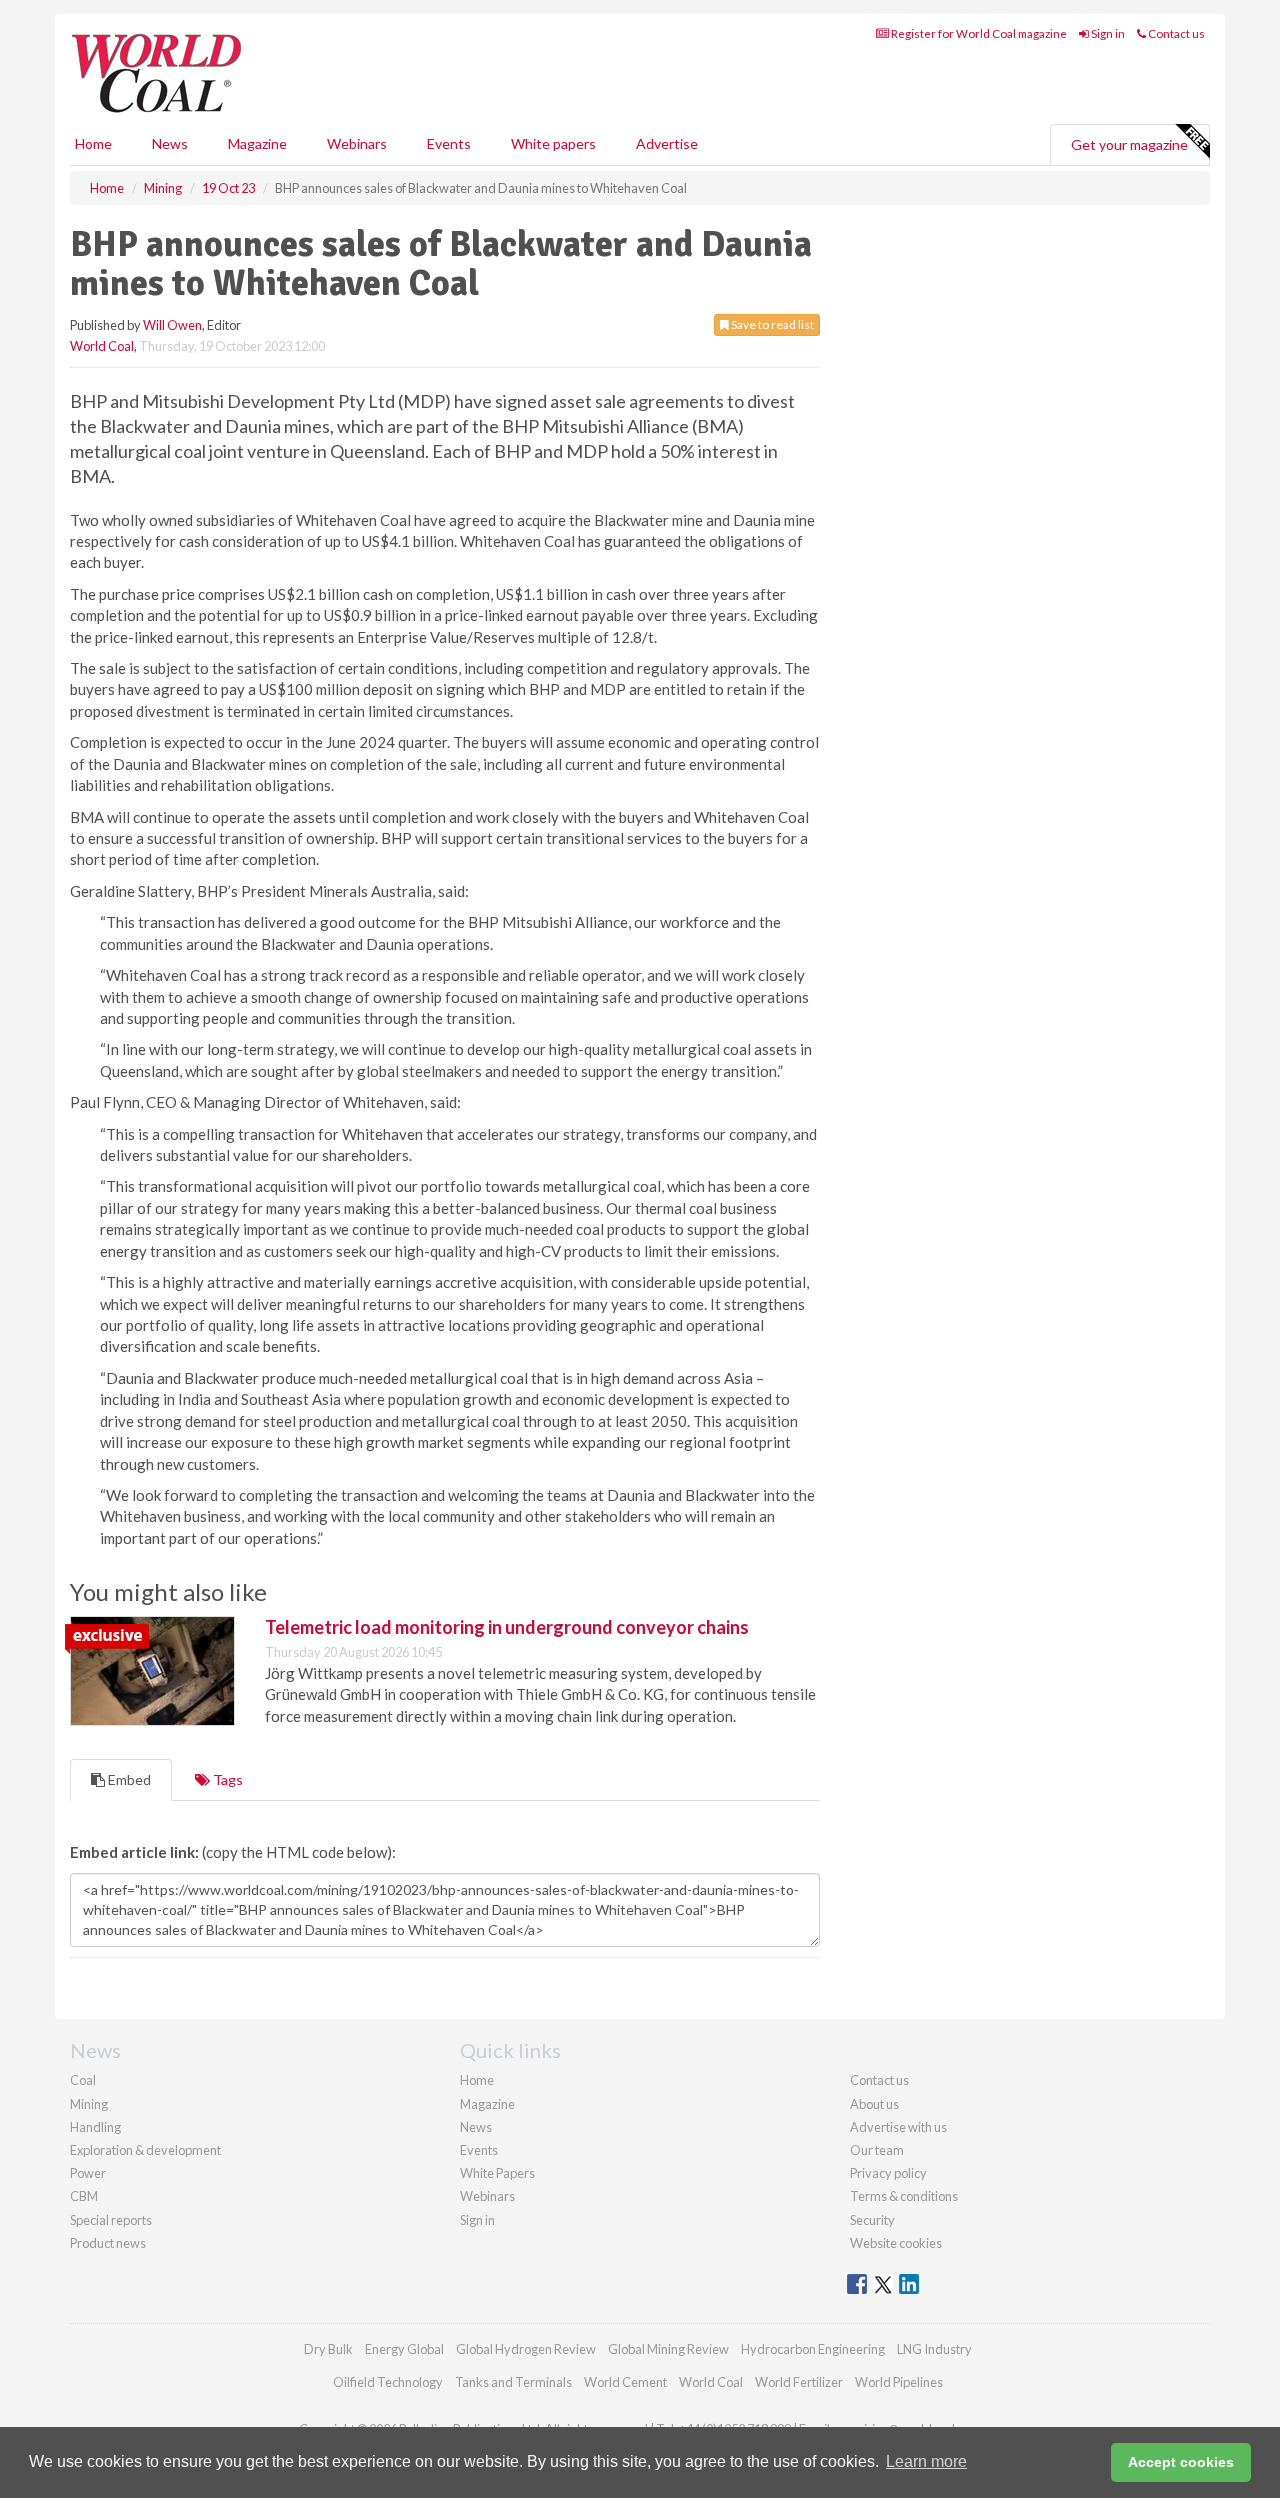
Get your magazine (1129, 144)
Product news (108, 2243)
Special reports (111, 2220)
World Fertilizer (799, 2382)
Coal (83, 2080)
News (476, 2127)
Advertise (667, 143)
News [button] (170, 143)
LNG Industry (934, 2349)
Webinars (357, 143)
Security (872, 2220)
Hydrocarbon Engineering (813, 2349)
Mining (89, 2104)
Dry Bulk (328, 2349)
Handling (95, 2127)
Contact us (1175, 33)
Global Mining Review (668, 2349)
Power (88, 2173)
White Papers (497, 2173)
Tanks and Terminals (513, 2382)
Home (93, 143)
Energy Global (404, 2349)
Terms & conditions (904, 2196)
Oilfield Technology (388, 2382)
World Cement (625, 2382)
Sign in (1107, 33)
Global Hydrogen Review (526, 2349)
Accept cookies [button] (1181, 2462)
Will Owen (172, 325)
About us (874, 2104)
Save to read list (771, 324)
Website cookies (896, 2243)
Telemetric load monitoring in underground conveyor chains (507, 1627)
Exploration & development (145, 2150)
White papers (553, 143)
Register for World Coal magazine (978, 33)
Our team (877, 2150)
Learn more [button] (926, 2461)
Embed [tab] (128, 1779)
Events (449, 143)
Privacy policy (888, 2173)
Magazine (257, 143)
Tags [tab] (226, 1779)
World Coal (102, 346)
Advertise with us (898, 2127)
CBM (84, 2196)
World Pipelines (899, 2382)
